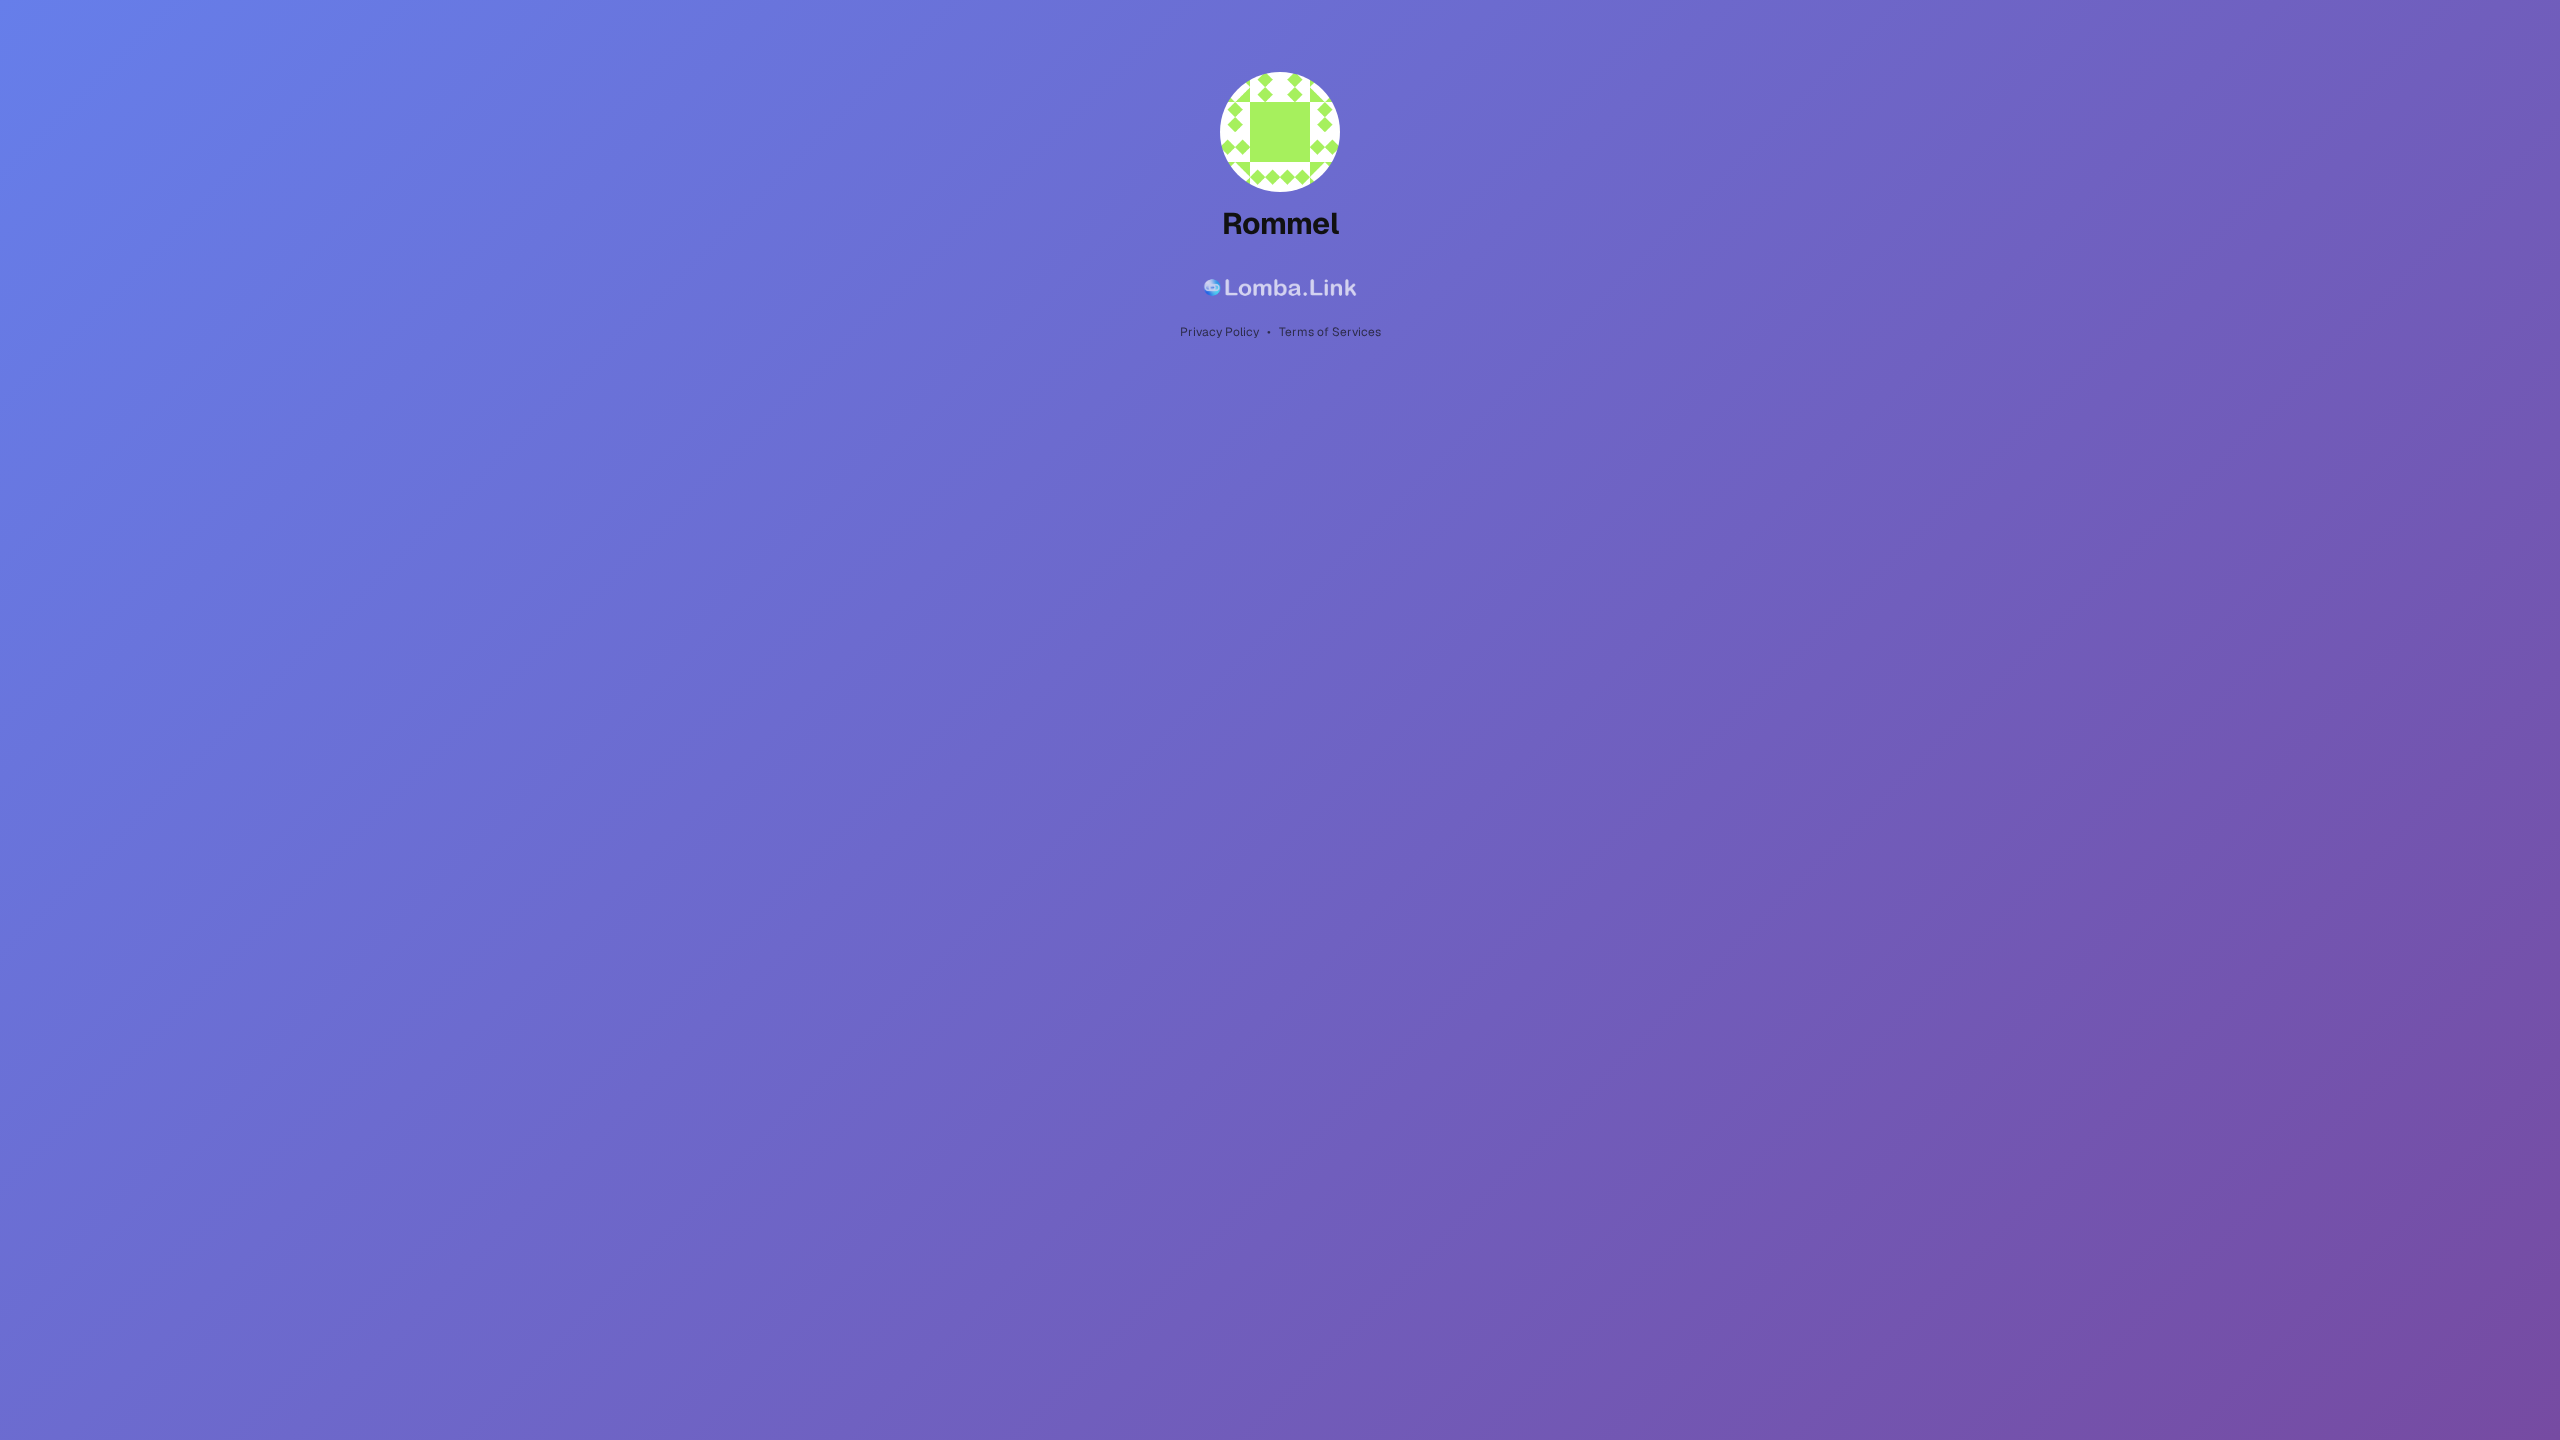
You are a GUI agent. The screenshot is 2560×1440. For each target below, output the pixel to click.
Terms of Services (1330, 332)
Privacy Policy (1219, 332)
